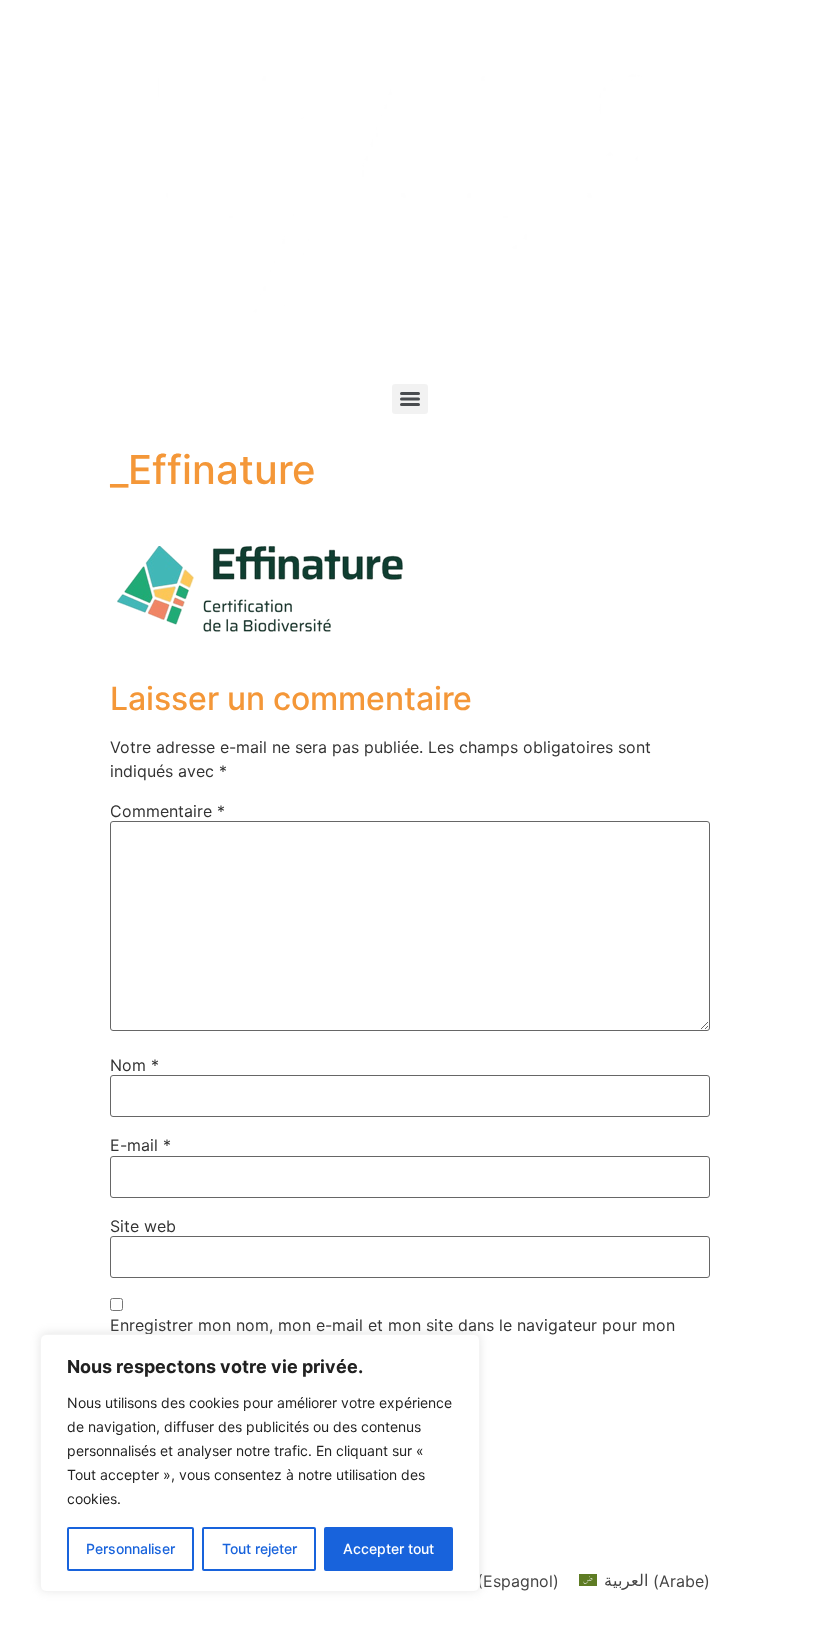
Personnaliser (130, 1548)
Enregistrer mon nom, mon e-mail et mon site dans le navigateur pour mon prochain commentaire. (392, 1333)
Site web (143, 1226)
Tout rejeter (259, 1548)
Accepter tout (388, 1548)
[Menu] (410, 399)
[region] (260, 1463)
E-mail (140, 1145)
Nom (134, 1065)
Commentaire (167, 811)
